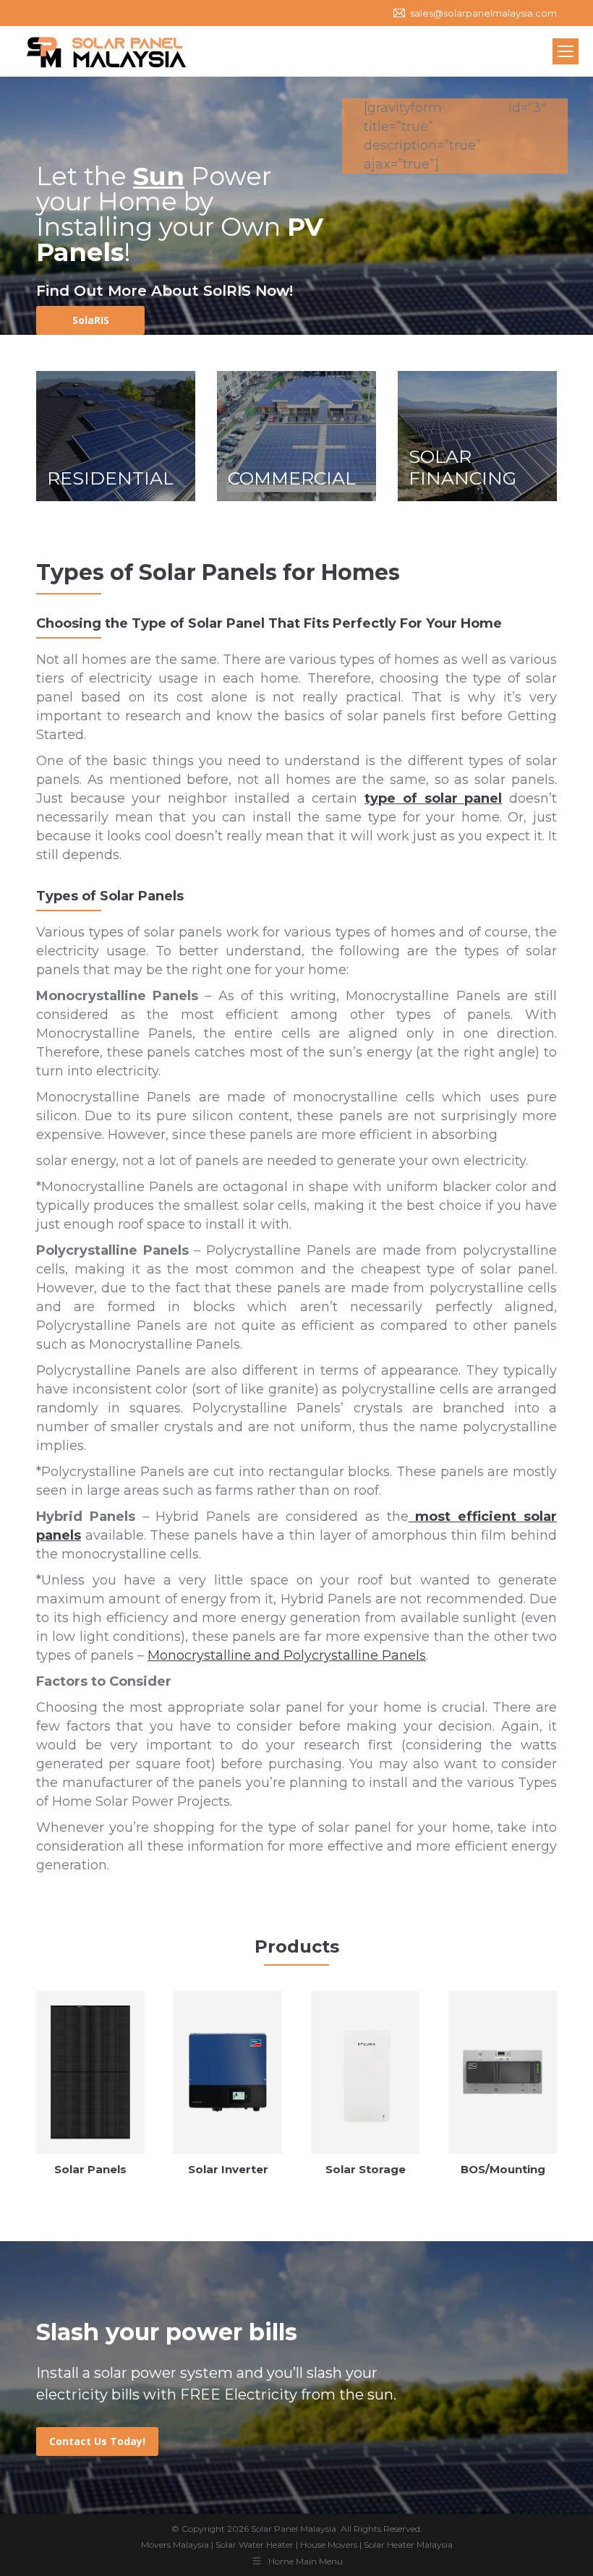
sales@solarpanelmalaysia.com (483, 13)
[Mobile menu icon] (566, 51)
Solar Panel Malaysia (294, 2529)
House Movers (329, 2545)
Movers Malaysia (175, 2545)
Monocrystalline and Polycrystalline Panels (287, 1655)
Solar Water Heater (255, 2545)
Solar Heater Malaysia (408, 2545)
